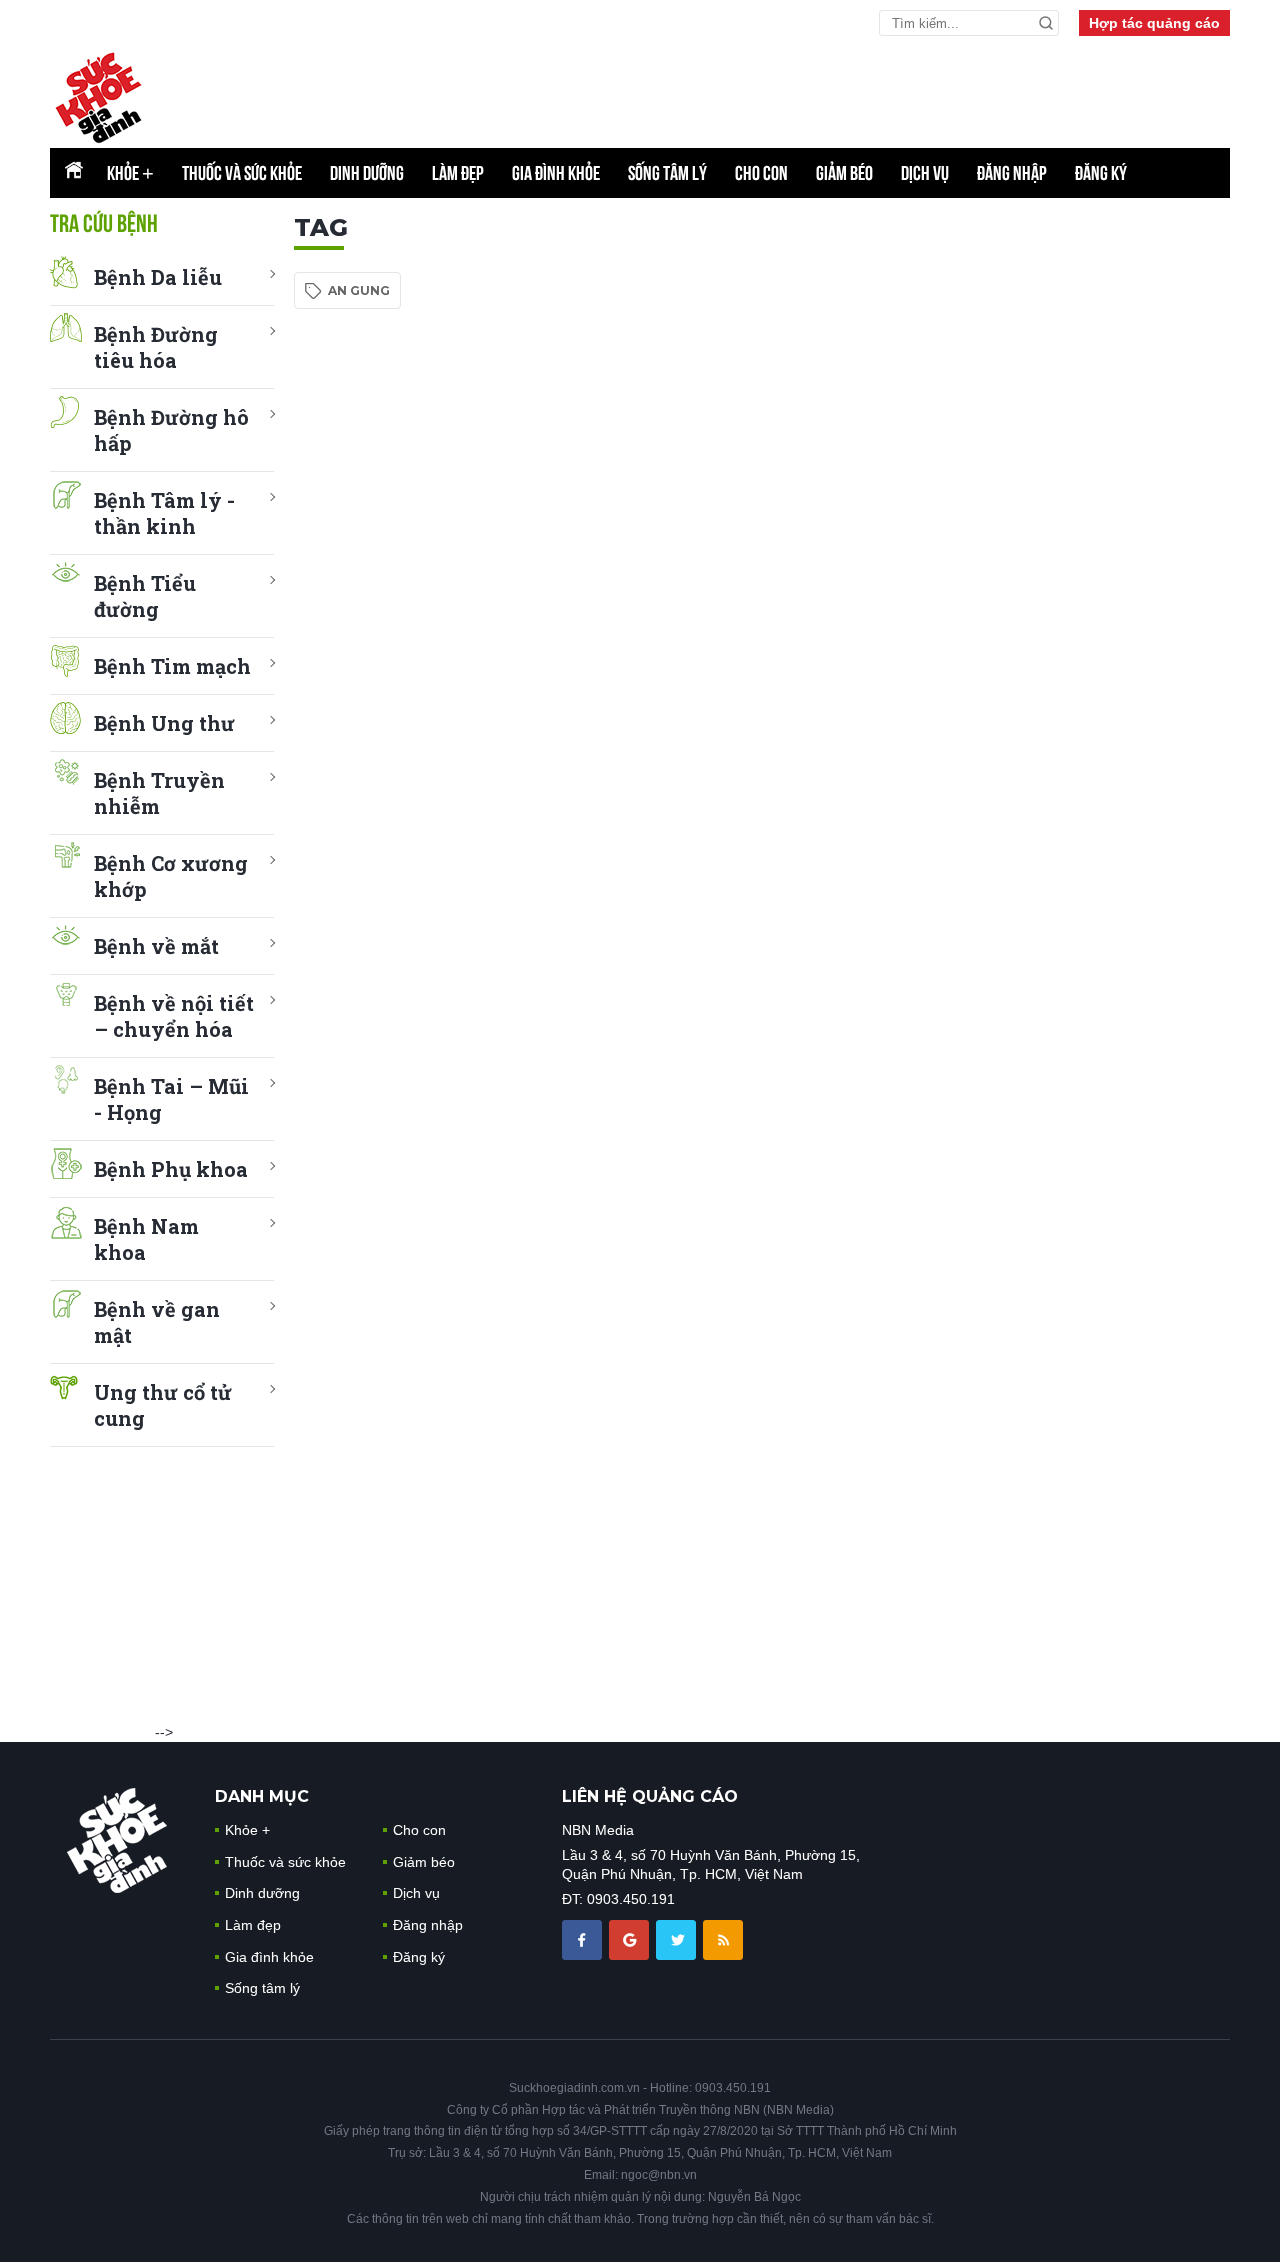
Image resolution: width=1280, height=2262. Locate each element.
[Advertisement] (1080, 513)
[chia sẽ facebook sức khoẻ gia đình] (584, 1938)
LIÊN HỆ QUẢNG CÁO (650, 1796)
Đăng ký (1101, 173)
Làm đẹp (458, 173)
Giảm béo (844, 173)
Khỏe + (247, 1830)
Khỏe (130, 173)
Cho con (761, 173)
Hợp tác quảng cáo (1154, 23)
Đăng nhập (1012, 173)
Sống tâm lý (667, 173)
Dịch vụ (925, 173)
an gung (359, 290)
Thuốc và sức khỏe (242, 173)
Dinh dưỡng (367, 173)
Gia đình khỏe (556, 173)
